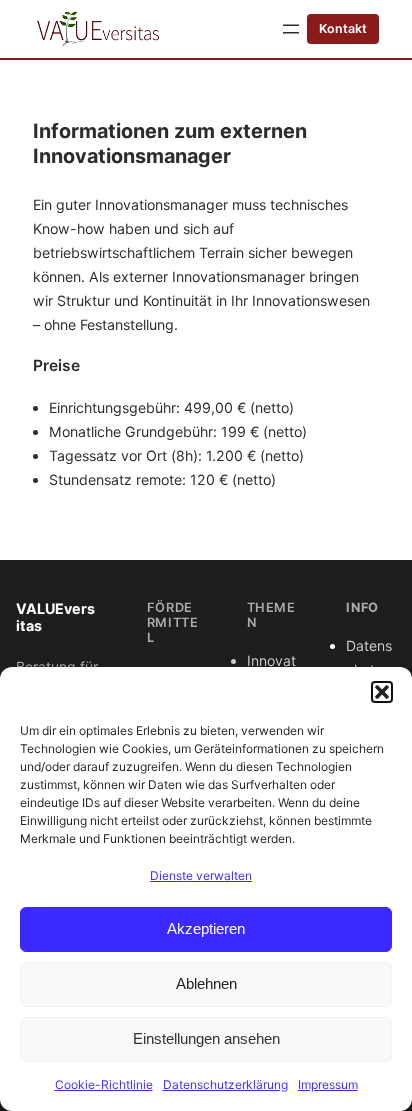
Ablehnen (206, 983)
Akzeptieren (206, 928)
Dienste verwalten (201, 875)
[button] (382, 692)
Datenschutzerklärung (225, 1084)
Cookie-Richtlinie (104, 1084)
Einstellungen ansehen (206, 1038)
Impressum (328, 1084)
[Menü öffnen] (291, 29)
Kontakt (343, 28)
